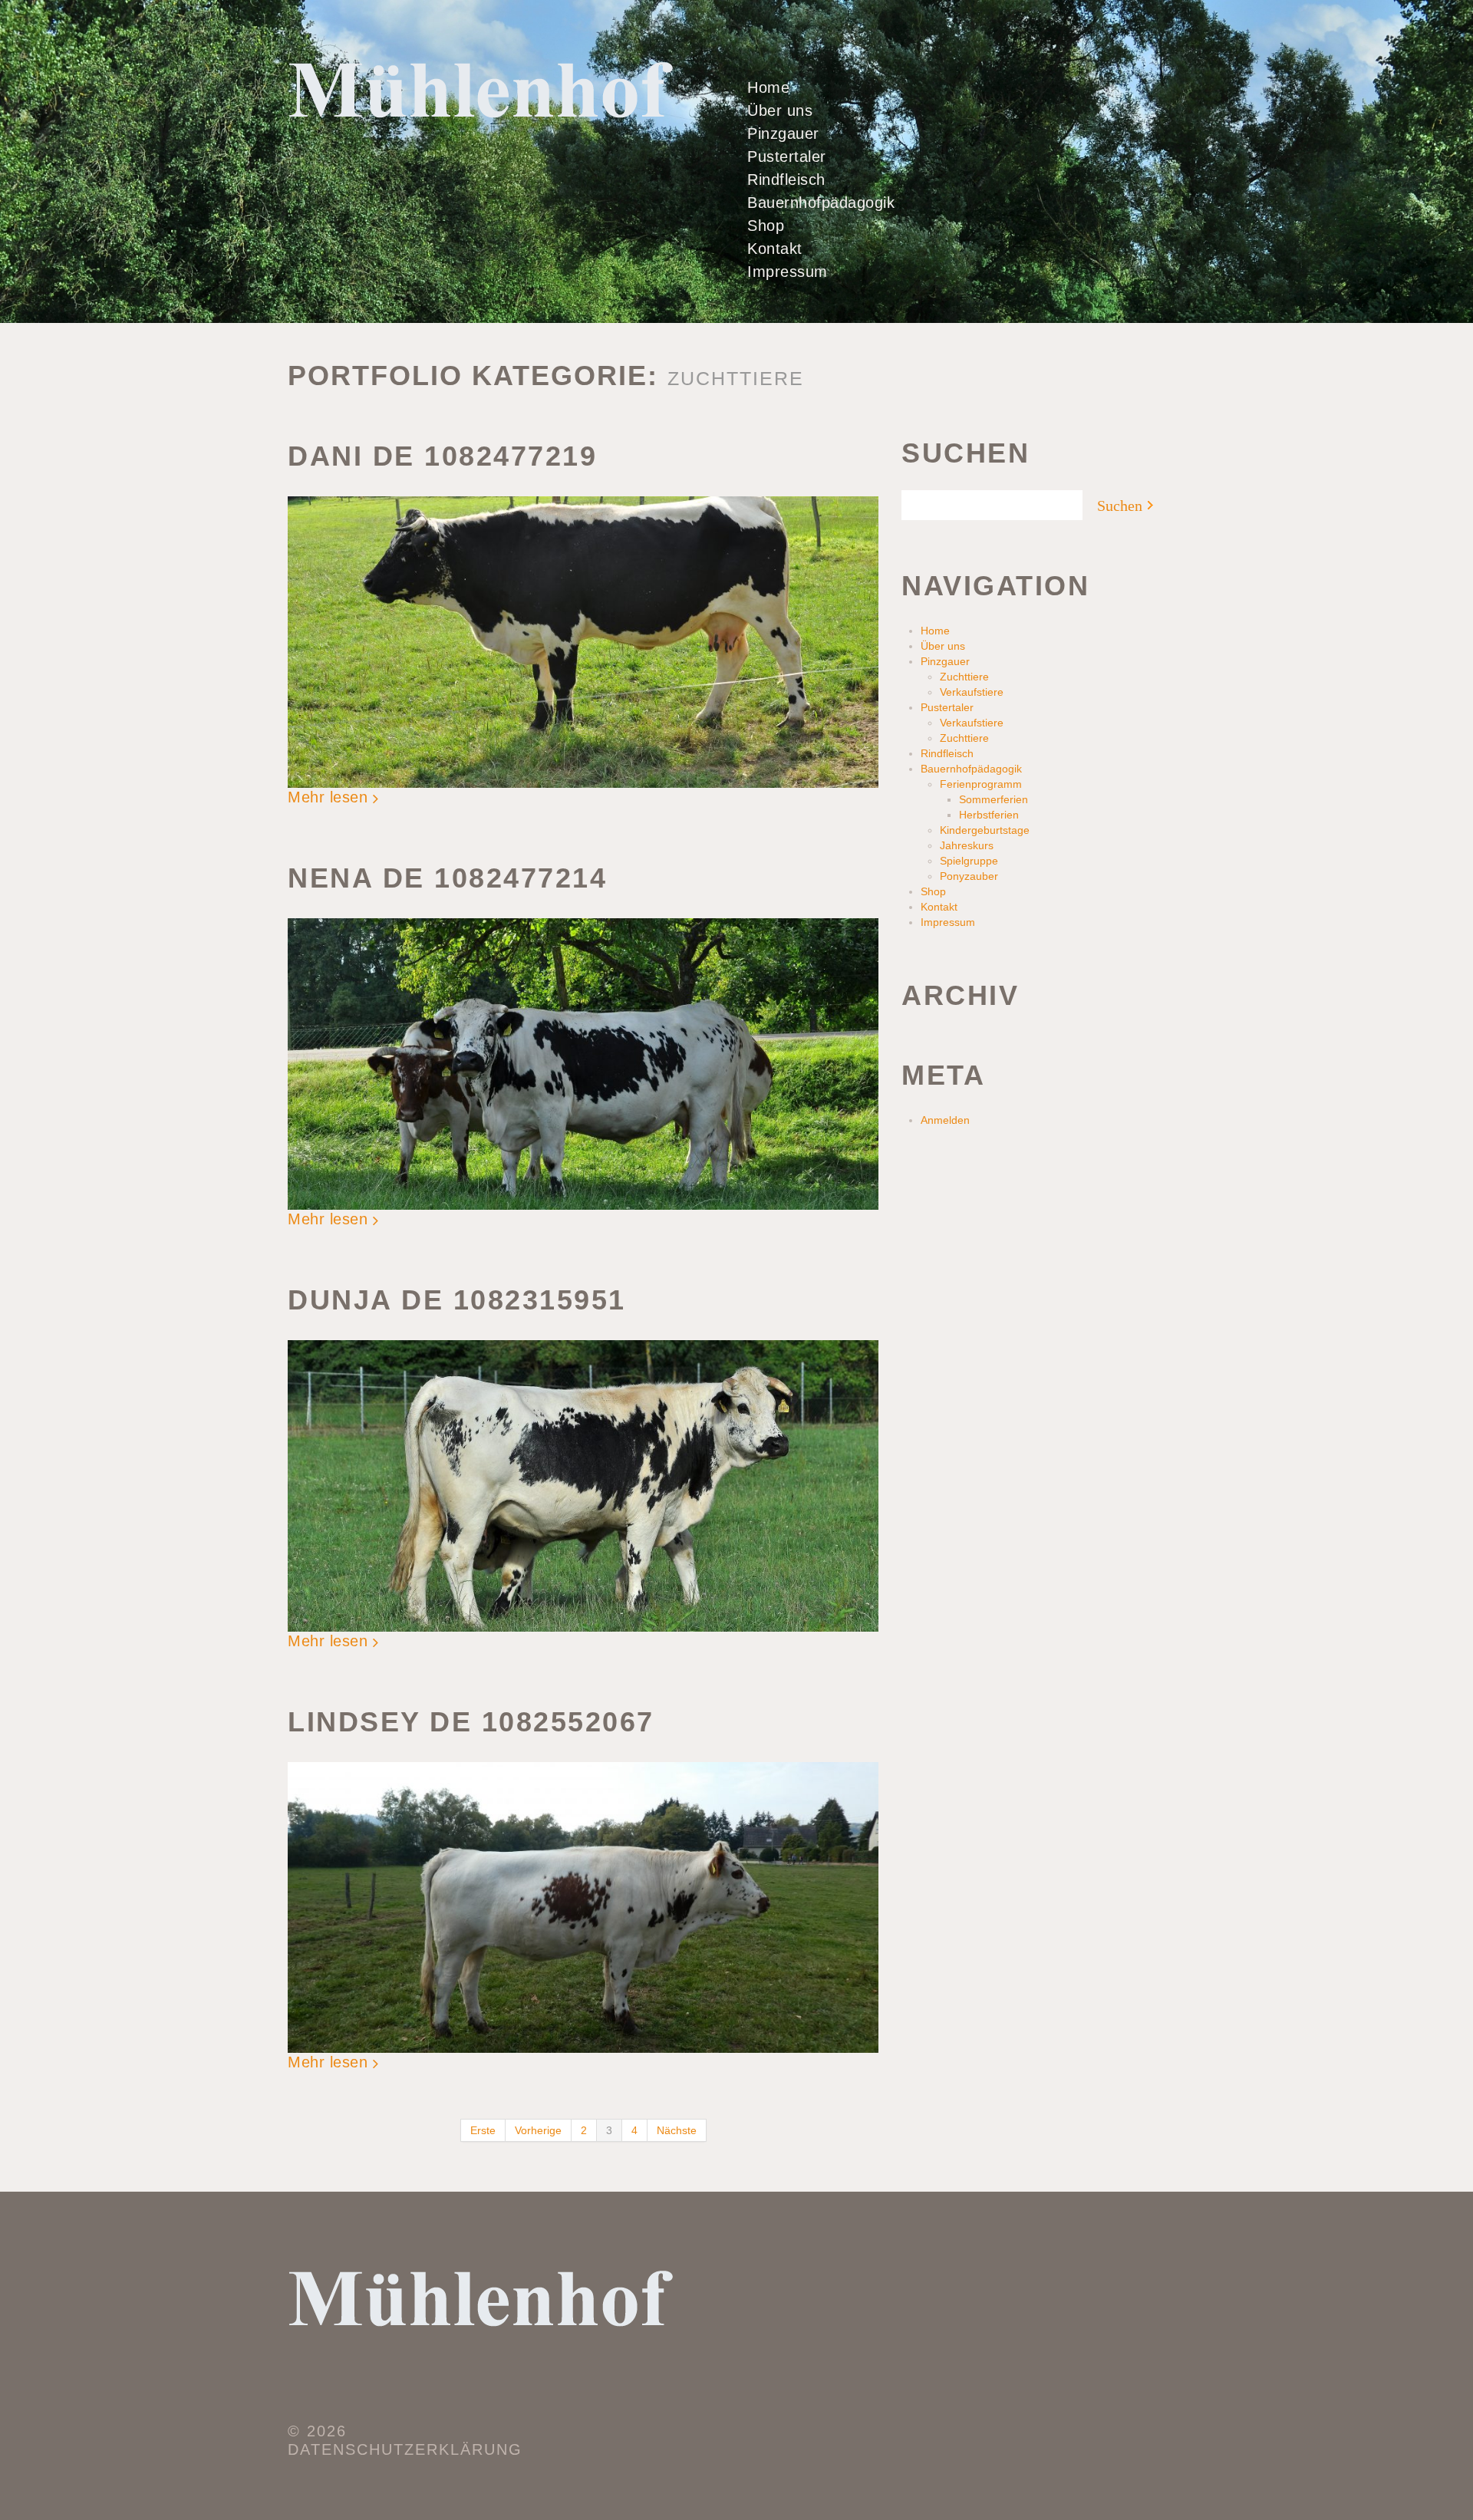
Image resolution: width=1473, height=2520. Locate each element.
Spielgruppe (969, 861)
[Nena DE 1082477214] (583, 1064)
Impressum (788, 272)
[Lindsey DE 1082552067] (583, 1908)
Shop (766, 226)
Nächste (677, 2130)
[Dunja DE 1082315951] (583, 1486)
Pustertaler (787, 156)
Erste (483, 2130)
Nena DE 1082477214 (447, 878)
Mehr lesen (328, 797)
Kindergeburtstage (985, 830)
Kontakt (775, 249)
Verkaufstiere (972, 692)
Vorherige (538, 2130)
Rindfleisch (786, 180)
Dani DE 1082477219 (442, 456)
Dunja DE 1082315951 (457, 1300)
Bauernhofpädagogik (821, 203)
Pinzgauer (783, 133)
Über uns (780, 110)
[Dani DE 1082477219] (583, 642)
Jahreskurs (967, 845)
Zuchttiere (964, 677)
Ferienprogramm (981, 784)
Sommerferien (994, 799)
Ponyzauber (969, 876)
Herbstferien (989, 815)
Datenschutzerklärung (405, 2449)
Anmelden (945, 1120)
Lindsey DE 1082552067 (471, 1722)
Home (768, 87)
